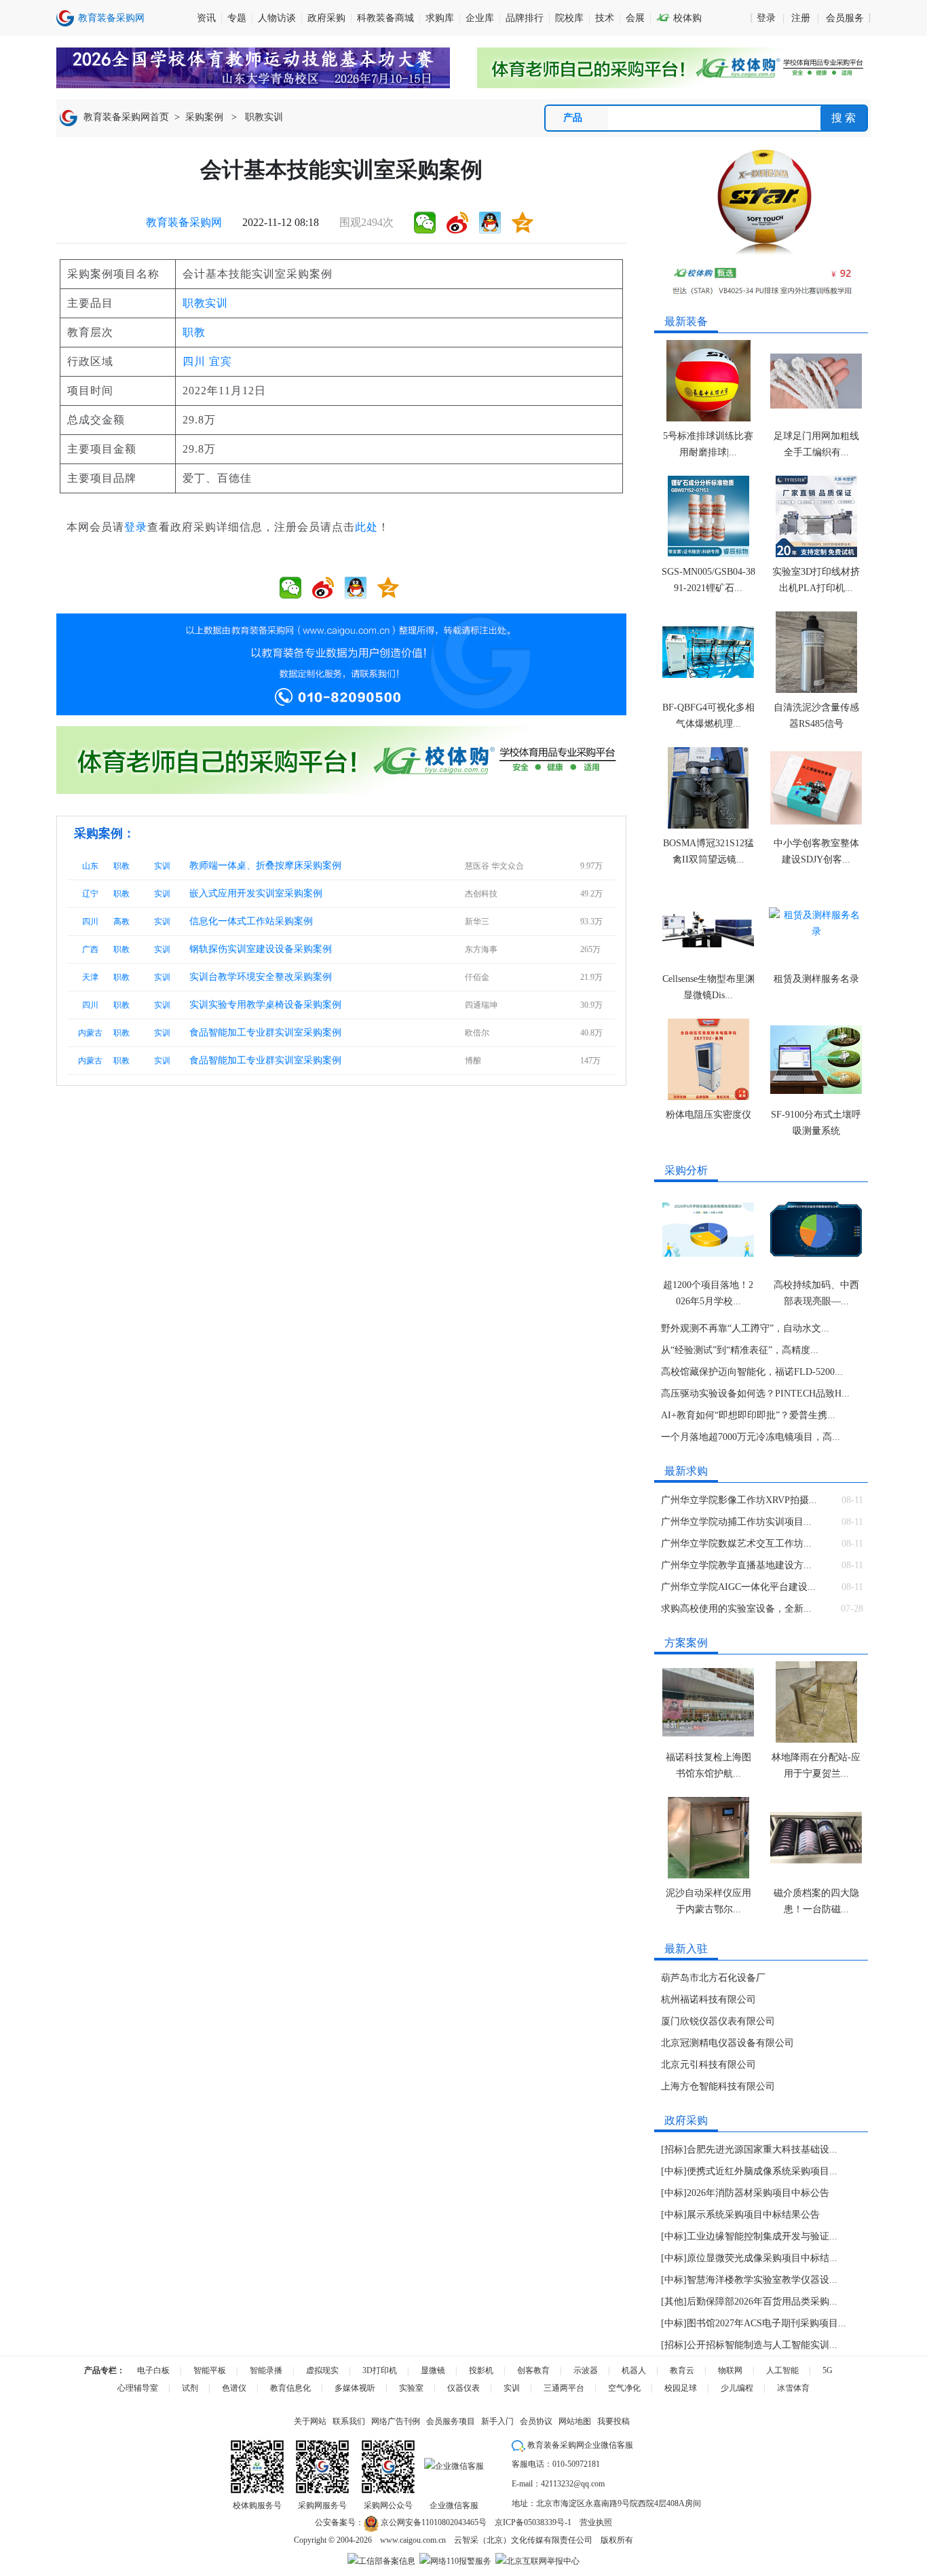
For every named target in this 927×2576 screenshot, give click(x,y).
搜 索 (844, 118)
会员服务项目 (451, 2421)
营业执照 (596, 2522)
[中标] (674, 2171)
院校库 (569, 18)
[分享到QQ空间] (523, 223)
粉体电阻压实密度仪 (708, 1115)
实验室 (411, 2388)
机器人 (634, 2370)
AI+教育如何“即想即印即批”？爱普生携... (748, 1415)
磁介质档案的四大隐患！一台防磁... (816, 1901)
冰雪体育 (793, 2388)
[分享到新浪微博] (457, 223)
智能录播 (266, 2370)
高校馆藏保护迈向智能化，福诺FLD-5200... (752, 1372)
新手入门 (497, 2421)
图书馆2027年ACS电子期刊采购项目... (767, 2323)
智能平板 (210, 2370)
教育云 (682, 2370)
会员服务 (845, 18)
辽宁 (90, 894)
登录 (766, 18)
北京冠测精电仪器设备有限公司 (727, 2043)
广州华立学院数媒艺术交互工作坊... (736, 1543)
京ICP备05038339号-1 (533, 2522)
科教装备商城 (385, 18)
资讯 (206, 18)
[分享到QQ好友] (490, 223)
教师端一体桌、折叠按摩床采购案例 (265, 866)
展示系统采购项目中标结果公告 (753, 2215)
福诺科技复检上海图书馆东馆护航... (708, 1765)
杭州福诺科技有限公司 (708, 2000)
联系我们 (349, 2421)
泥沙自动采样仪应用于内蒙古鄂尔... (708, 1901)
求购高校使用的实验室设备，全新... (736, 1609)
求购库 (440, 18)
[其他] (674, 2302)
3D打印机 (380, 2370)
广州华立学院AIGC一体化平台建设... (738, 1587)
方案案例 (686, 1643)
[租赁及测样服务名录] (816, 924)
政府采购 (326, 18)
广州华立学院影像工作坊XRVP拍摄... (739, 1500)
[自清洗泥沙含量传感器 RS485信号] (816, 652)
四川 (194, 361)
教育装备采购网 (184, 222)
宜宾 (221, 361)
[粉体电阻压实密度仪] (708, 1059)
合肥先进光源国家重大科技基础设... (762, 2149)
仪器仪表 (463, 2388)
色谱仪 (234, 2388)
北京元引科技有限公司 (708, 2065)
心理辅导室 (138, 2388)
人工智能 (782, 2370)
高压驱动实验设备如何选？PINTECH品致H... (755, 1394)
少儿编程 (737, 2388)
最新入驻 (686, 1949)
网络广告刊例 (396, 2421)
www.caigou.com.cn (413, 2540)
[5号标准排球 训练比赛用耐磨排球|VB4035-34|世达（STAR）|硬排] (708, 381)
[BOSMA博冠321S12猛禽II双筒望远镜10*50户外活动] (708, 788)
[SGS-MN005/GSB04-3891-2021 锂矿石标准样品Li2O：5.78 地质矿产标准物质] (708, 516)
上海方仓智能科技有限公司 (718, 2086)
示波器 (586, 2370)
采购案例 (204, 117)
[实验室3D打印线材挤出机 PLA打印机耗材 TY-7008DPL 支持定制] (816, 516)
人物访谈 (277, 18)
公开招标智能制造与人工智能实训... (762, 2345)
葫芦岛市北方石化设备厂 (713, 1978)
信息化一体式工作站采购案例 (251, 921)
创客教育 (533, 2370)
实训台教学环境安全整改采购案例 (261, 977)
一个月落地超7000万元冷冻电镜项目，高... (751, 1437)
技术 (605, 18)
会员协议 (536, 2421)
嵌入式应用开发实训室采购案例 (256, 893)
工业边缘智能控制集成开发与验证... (762, 2236)
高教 (121, 922)
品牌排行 (525, 18)
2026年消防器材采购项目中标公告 (758, 2193)
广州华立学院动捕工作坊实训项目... (736, 1522)
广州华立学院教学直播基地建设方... (736, 1565)
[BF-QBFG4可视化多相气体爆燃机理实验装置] (708, 652)
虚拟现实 (322, 2370)
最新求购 (686, 1471)
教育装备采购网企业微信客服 (579, 2445)
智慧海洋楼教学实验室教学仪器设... (762, 2280)
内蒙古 (90, 1033)
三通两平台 (564, 2388)
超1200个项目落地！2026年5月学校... (708, 1293)
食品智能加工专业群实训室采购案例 (265, 1033)
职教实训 (264, 117)
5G (828, 2370)
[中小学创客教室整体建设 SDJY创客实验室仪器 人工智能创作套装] (816, 788)
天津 (90, 977)
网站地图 (575, 2421)
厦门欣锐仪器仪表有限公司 (718, 2021)
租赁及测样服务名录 (816, 979)
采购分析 (686, 1170)
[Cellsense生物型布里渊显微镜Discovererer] (708, 924)
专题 (237, 18)
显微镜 (433, 2370)
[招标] (674, 2149)
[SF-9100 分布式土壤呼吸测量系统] (816, 1059)
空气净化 (624, 2388)
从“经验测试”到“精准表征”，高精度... (740, 1350)
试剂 (190, 2388)
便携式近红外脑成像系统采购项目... (762, 2171)
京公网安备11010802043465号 (433, 2522)
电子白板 (153, 2370)
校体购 (679, 18)
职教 (194, 332)
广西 (90, 949)
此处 (366, 527)
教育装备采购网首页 (126, 117)
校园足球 (681, 2388)
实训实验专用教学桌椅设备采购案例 (265, 1005)
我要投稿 (613, 2421)
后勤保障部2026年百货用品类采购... (762, 2302)
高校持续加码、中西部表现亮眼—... (816, 1293)
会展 (635, 18)
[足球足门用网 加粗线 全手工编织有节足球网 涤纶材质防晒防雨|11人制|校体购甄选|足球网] (816, 381)
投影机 (481, 2370)
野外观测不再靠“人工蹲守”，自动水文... (745, 1328)
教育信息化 (290, 2388)
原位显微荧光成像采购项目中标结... (762, 2258)
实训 (162, 866)
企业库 (480, 18)
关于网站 (310, 2421)
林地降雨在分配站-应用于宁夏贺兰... (816, 1765)
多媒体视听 (355, 2388)
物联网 (730, 2370)
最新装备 (686, 321)
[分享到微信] (425, 223)
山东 (90, 866)
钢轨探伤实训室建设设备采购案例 (261, 949)
